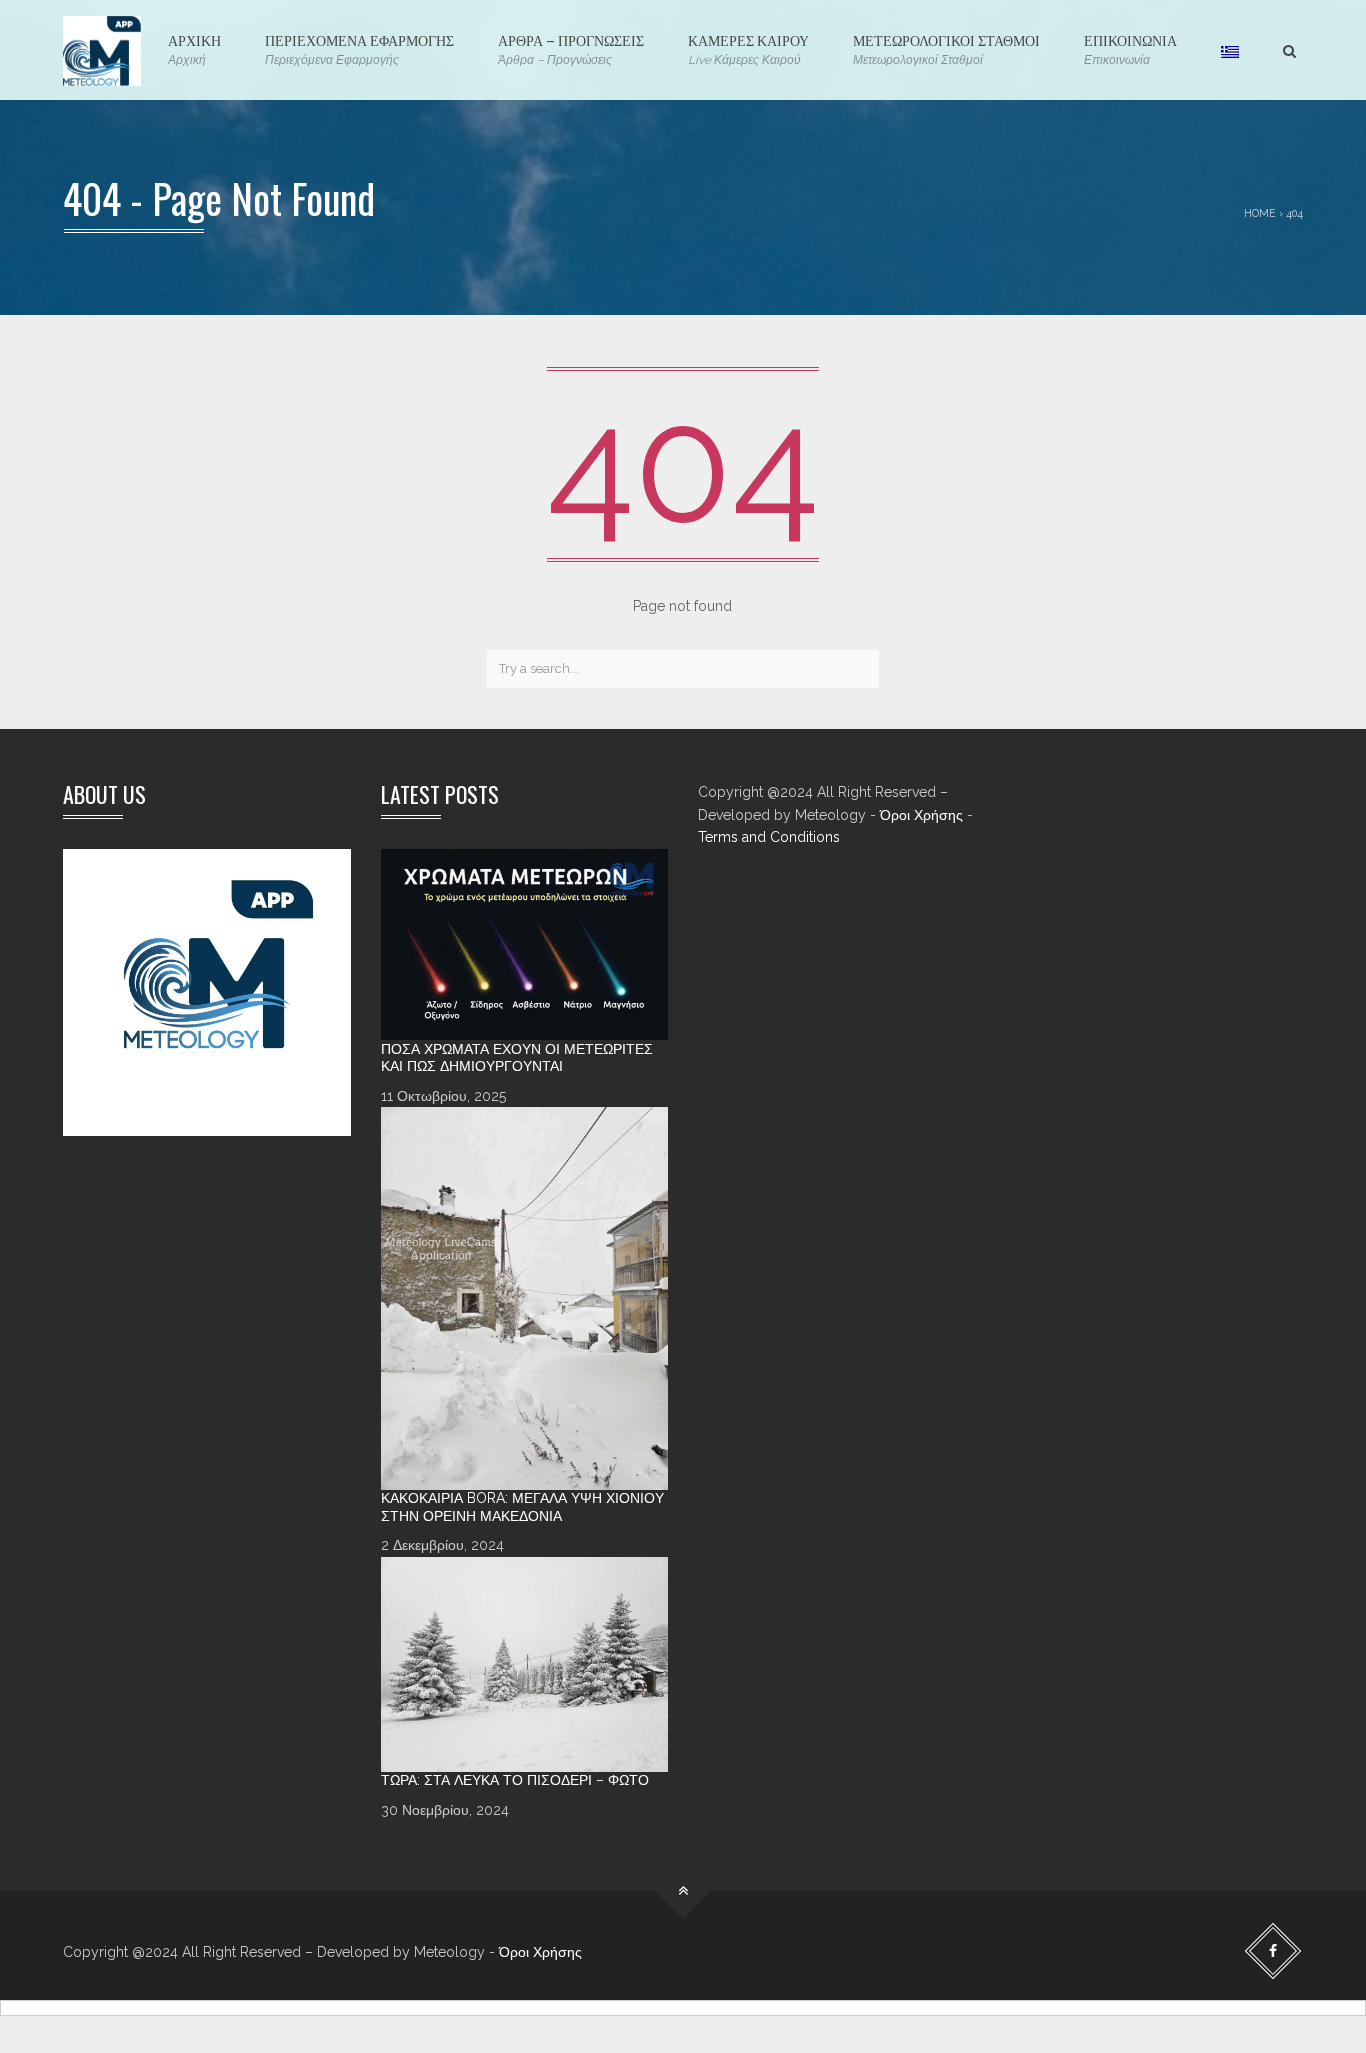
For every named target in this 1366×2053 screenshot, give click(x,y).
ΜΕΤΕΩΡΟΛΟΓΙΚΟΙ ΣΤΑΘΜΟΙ (946, 48)
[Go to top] (683, 1891)
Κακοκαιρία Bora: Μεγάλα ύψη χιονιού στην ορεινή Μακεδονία (522, 1507)
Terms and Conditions (769, 837)
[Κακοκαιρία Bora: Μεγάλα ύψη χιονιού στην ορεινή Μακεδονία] (525, 1298)
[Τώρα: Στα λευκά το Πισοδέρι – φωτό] (525, 1665)
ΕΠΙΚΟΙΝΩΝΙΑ (1130, 48)
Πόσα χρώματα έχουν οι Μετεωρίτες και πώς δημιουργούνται (517, 1058)
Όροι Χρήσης (921, 815)
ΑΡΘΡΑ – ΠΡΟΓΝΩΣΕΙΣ (571, 48)
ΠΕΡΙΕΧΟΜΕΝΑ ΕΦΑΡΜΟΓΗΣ (359, 48)
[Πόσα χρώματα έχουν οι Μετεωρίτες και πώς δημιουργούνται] (525, 945)
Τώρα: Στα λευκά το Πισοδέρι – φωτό (515, 1780)
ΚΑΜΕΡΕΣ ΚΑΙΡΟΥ (748, 48)
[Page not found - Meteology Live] (102, 50)
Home (1260, 213)
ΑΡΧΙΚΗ (194, 48)
